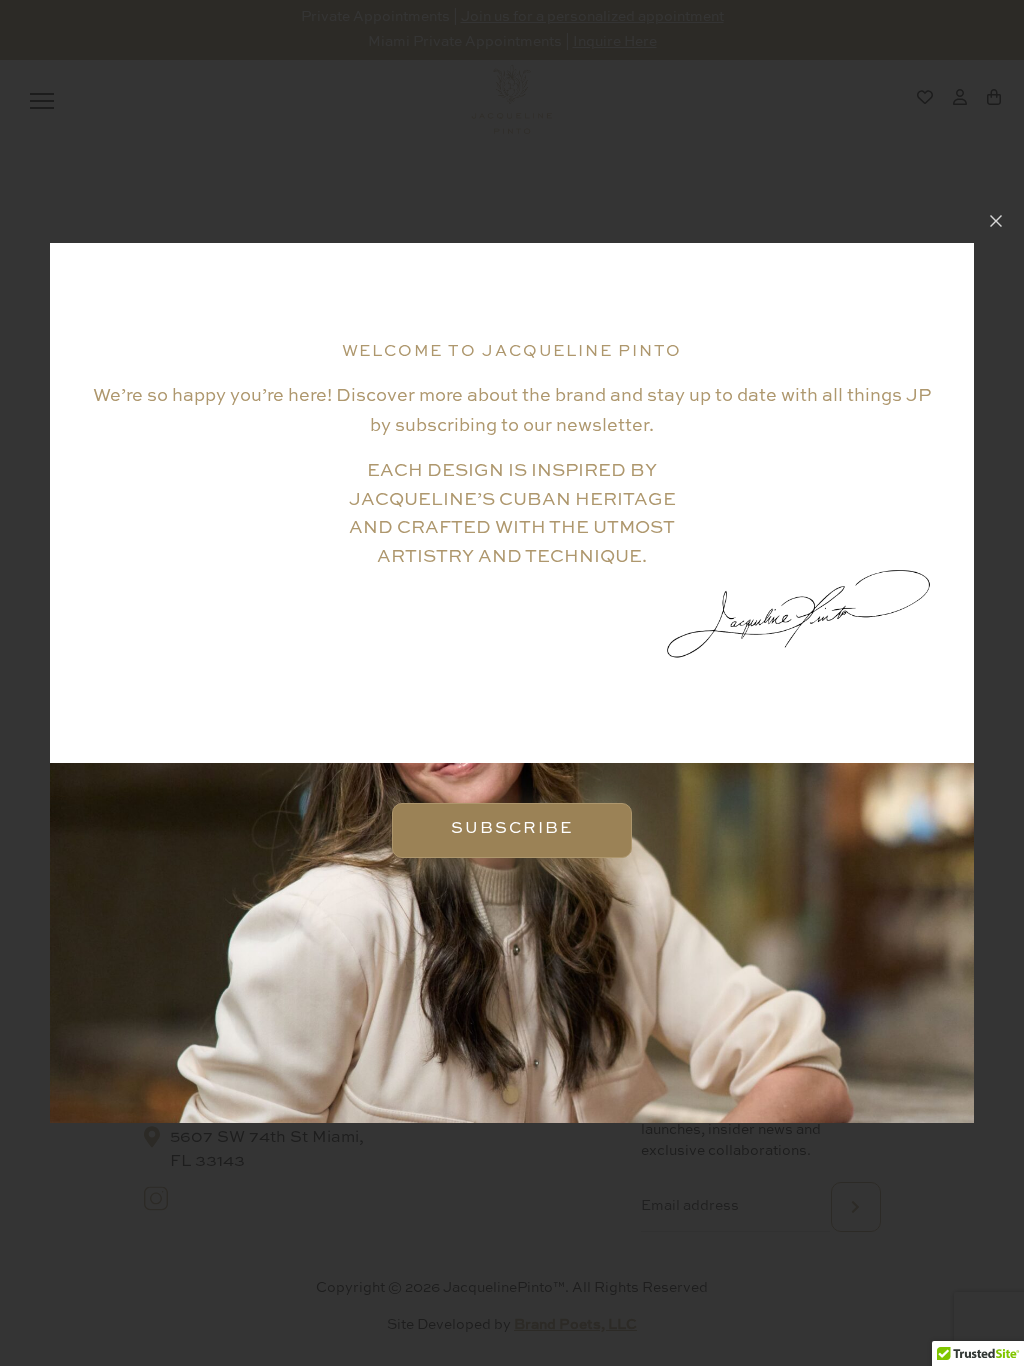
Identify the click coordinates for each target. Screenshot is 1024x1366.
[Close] (996, 221)
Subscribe (512, 829)
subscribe (855, 914)
